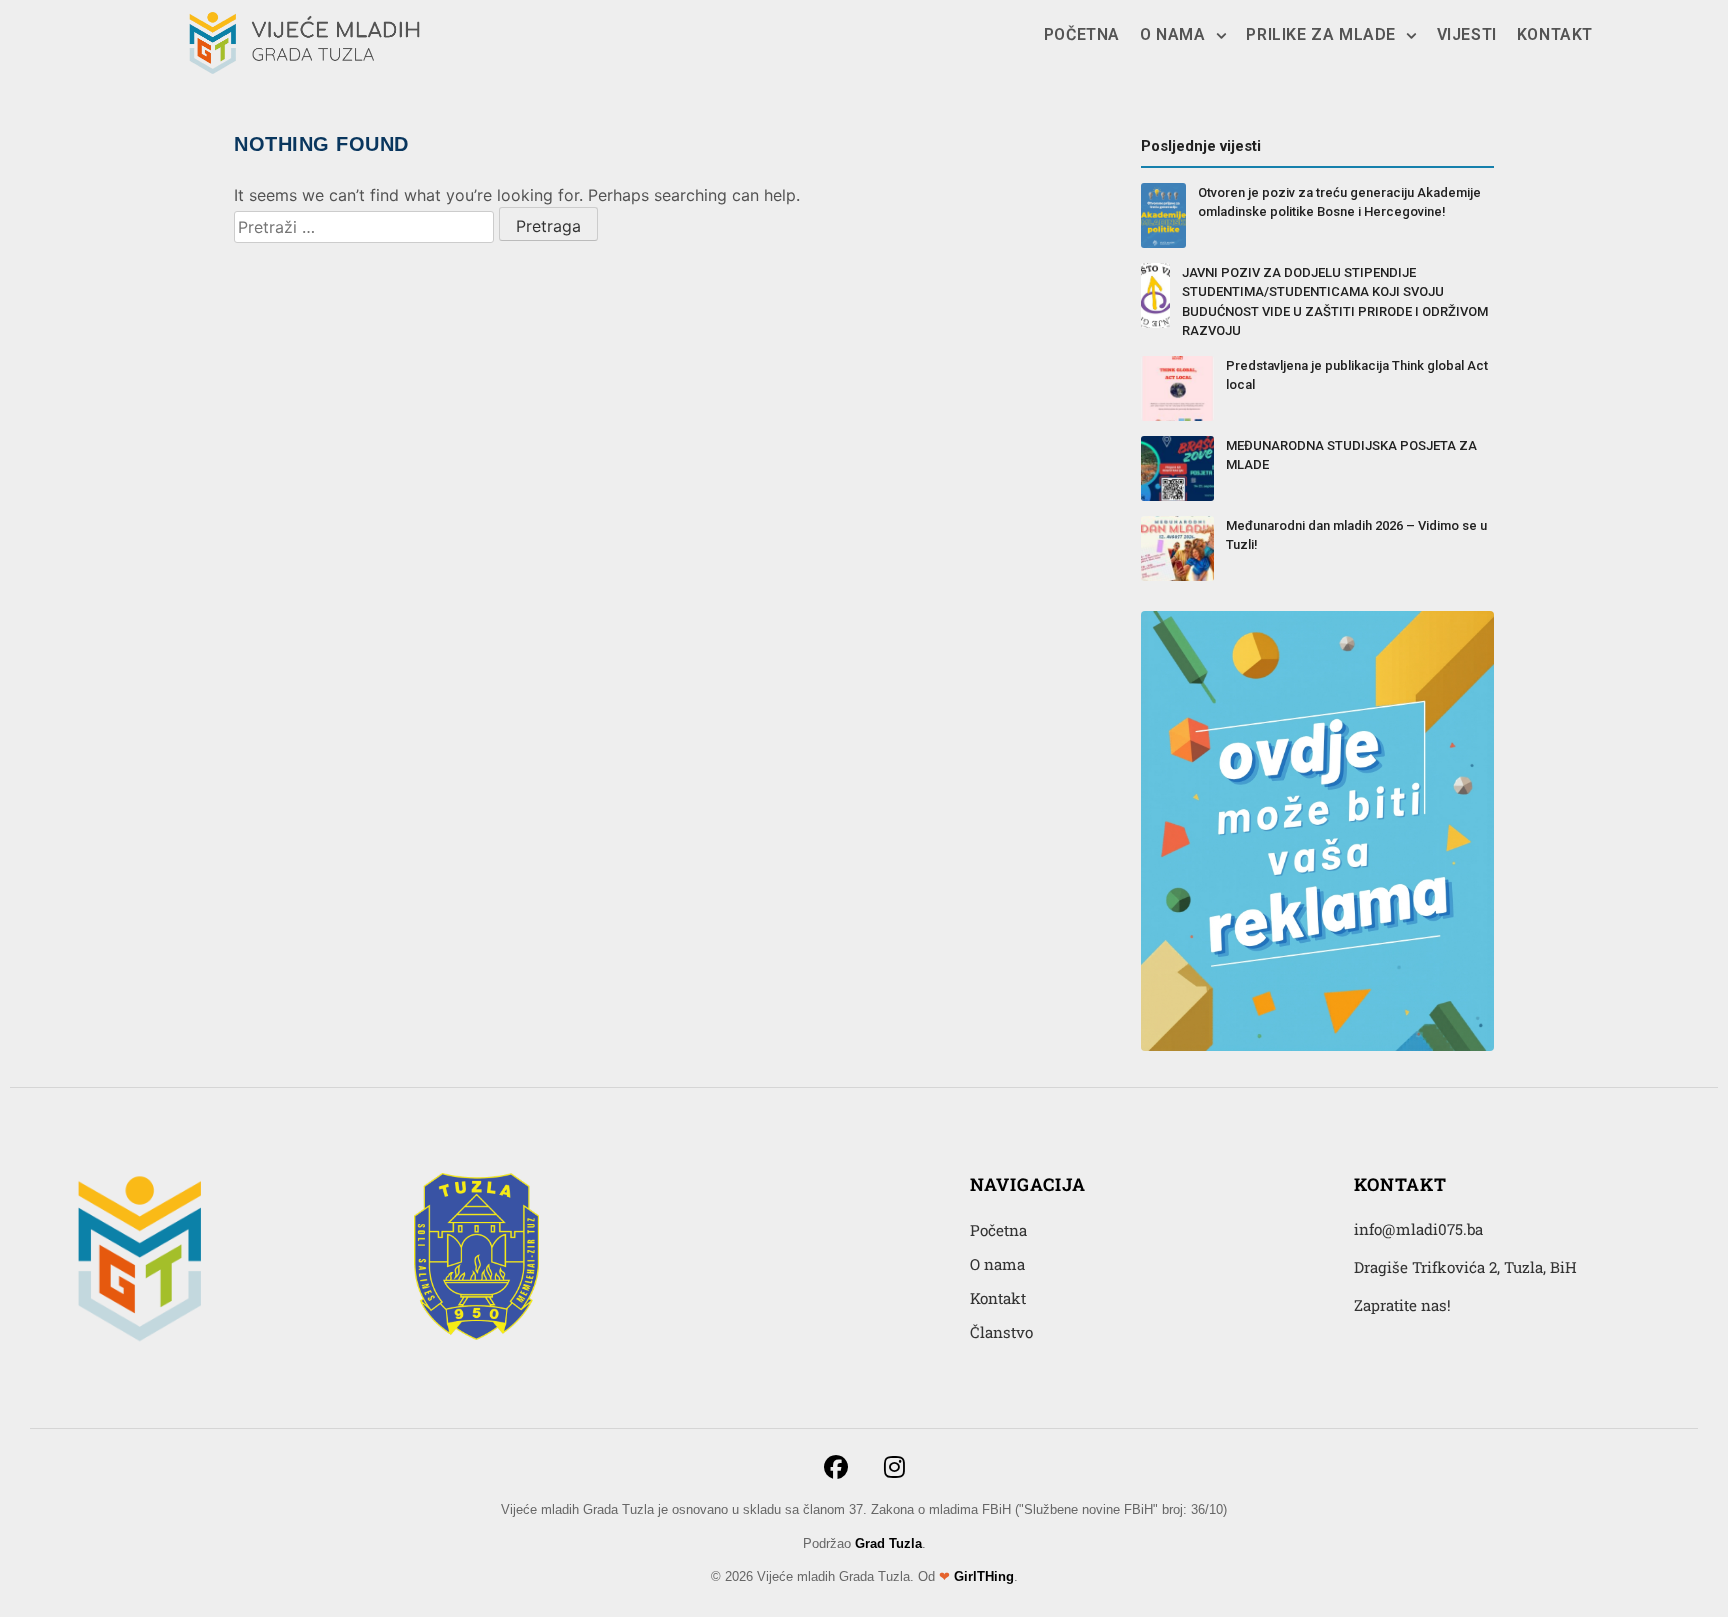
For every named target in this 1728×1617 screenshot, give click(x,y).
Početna (1082, 34)
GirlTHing (984, 1576)
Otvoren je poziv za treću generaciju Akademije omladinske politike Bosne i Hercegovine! (1339, 202)
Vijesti (1467, 34)
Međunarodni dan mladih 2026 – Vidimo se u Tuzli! (1356, 535)
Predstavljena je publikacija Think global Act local (1357, 375)
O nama (1173, 34)
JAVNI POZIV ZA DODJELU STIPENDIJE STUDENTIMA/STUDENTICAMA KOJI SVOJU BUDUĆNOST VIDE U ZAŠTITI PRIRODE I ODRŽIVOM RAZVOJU (1335, 302)
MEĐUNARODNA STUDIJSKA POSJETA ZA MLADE (1351, 455)
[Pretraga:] (364, 227)
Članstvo (1001, 1332)
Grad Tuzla (888, 1543)
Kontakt (1555, 34)
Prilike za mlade (1321, 34)
